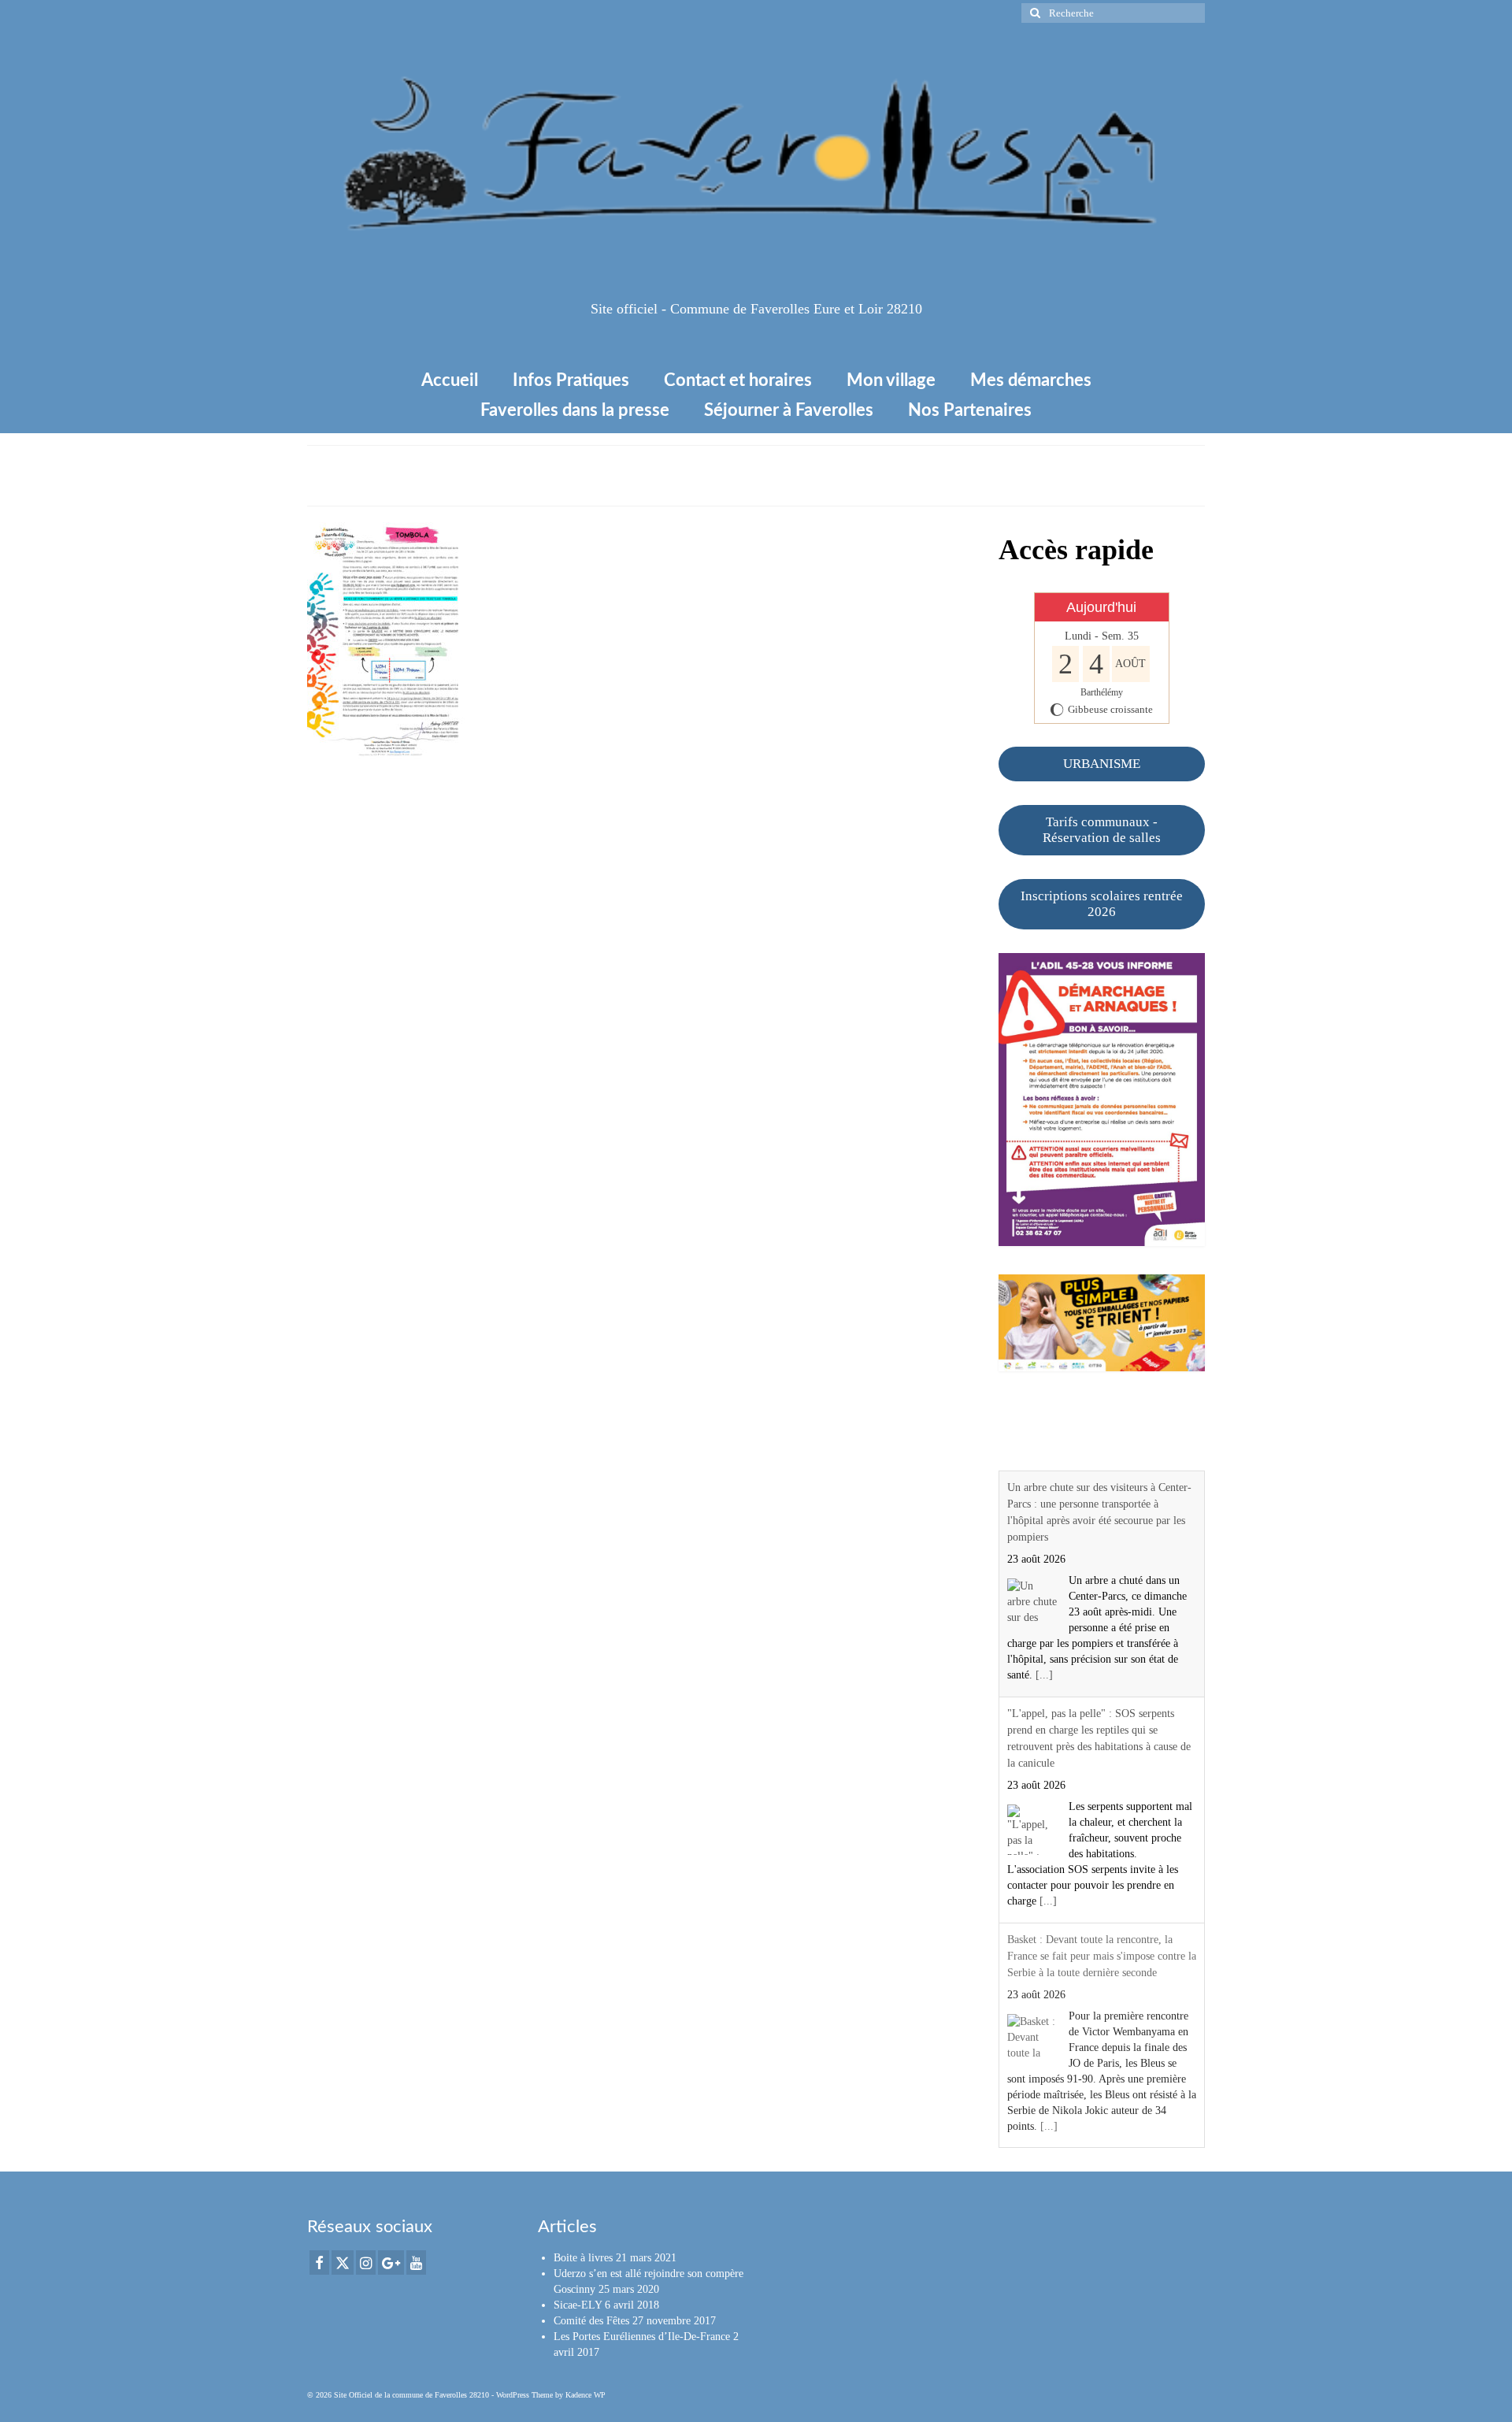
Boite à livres (583, 2258)
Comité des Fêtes (591, 2321)
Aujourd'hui (1101, 607)
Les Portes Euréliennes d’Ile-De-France (642, 2337)
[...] (1044, 1675)
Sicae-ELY (578, 2305)
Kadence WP (586, 2395)
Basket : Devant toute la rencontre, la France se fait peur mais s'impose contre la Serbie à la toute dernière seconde (1102, 1956)
